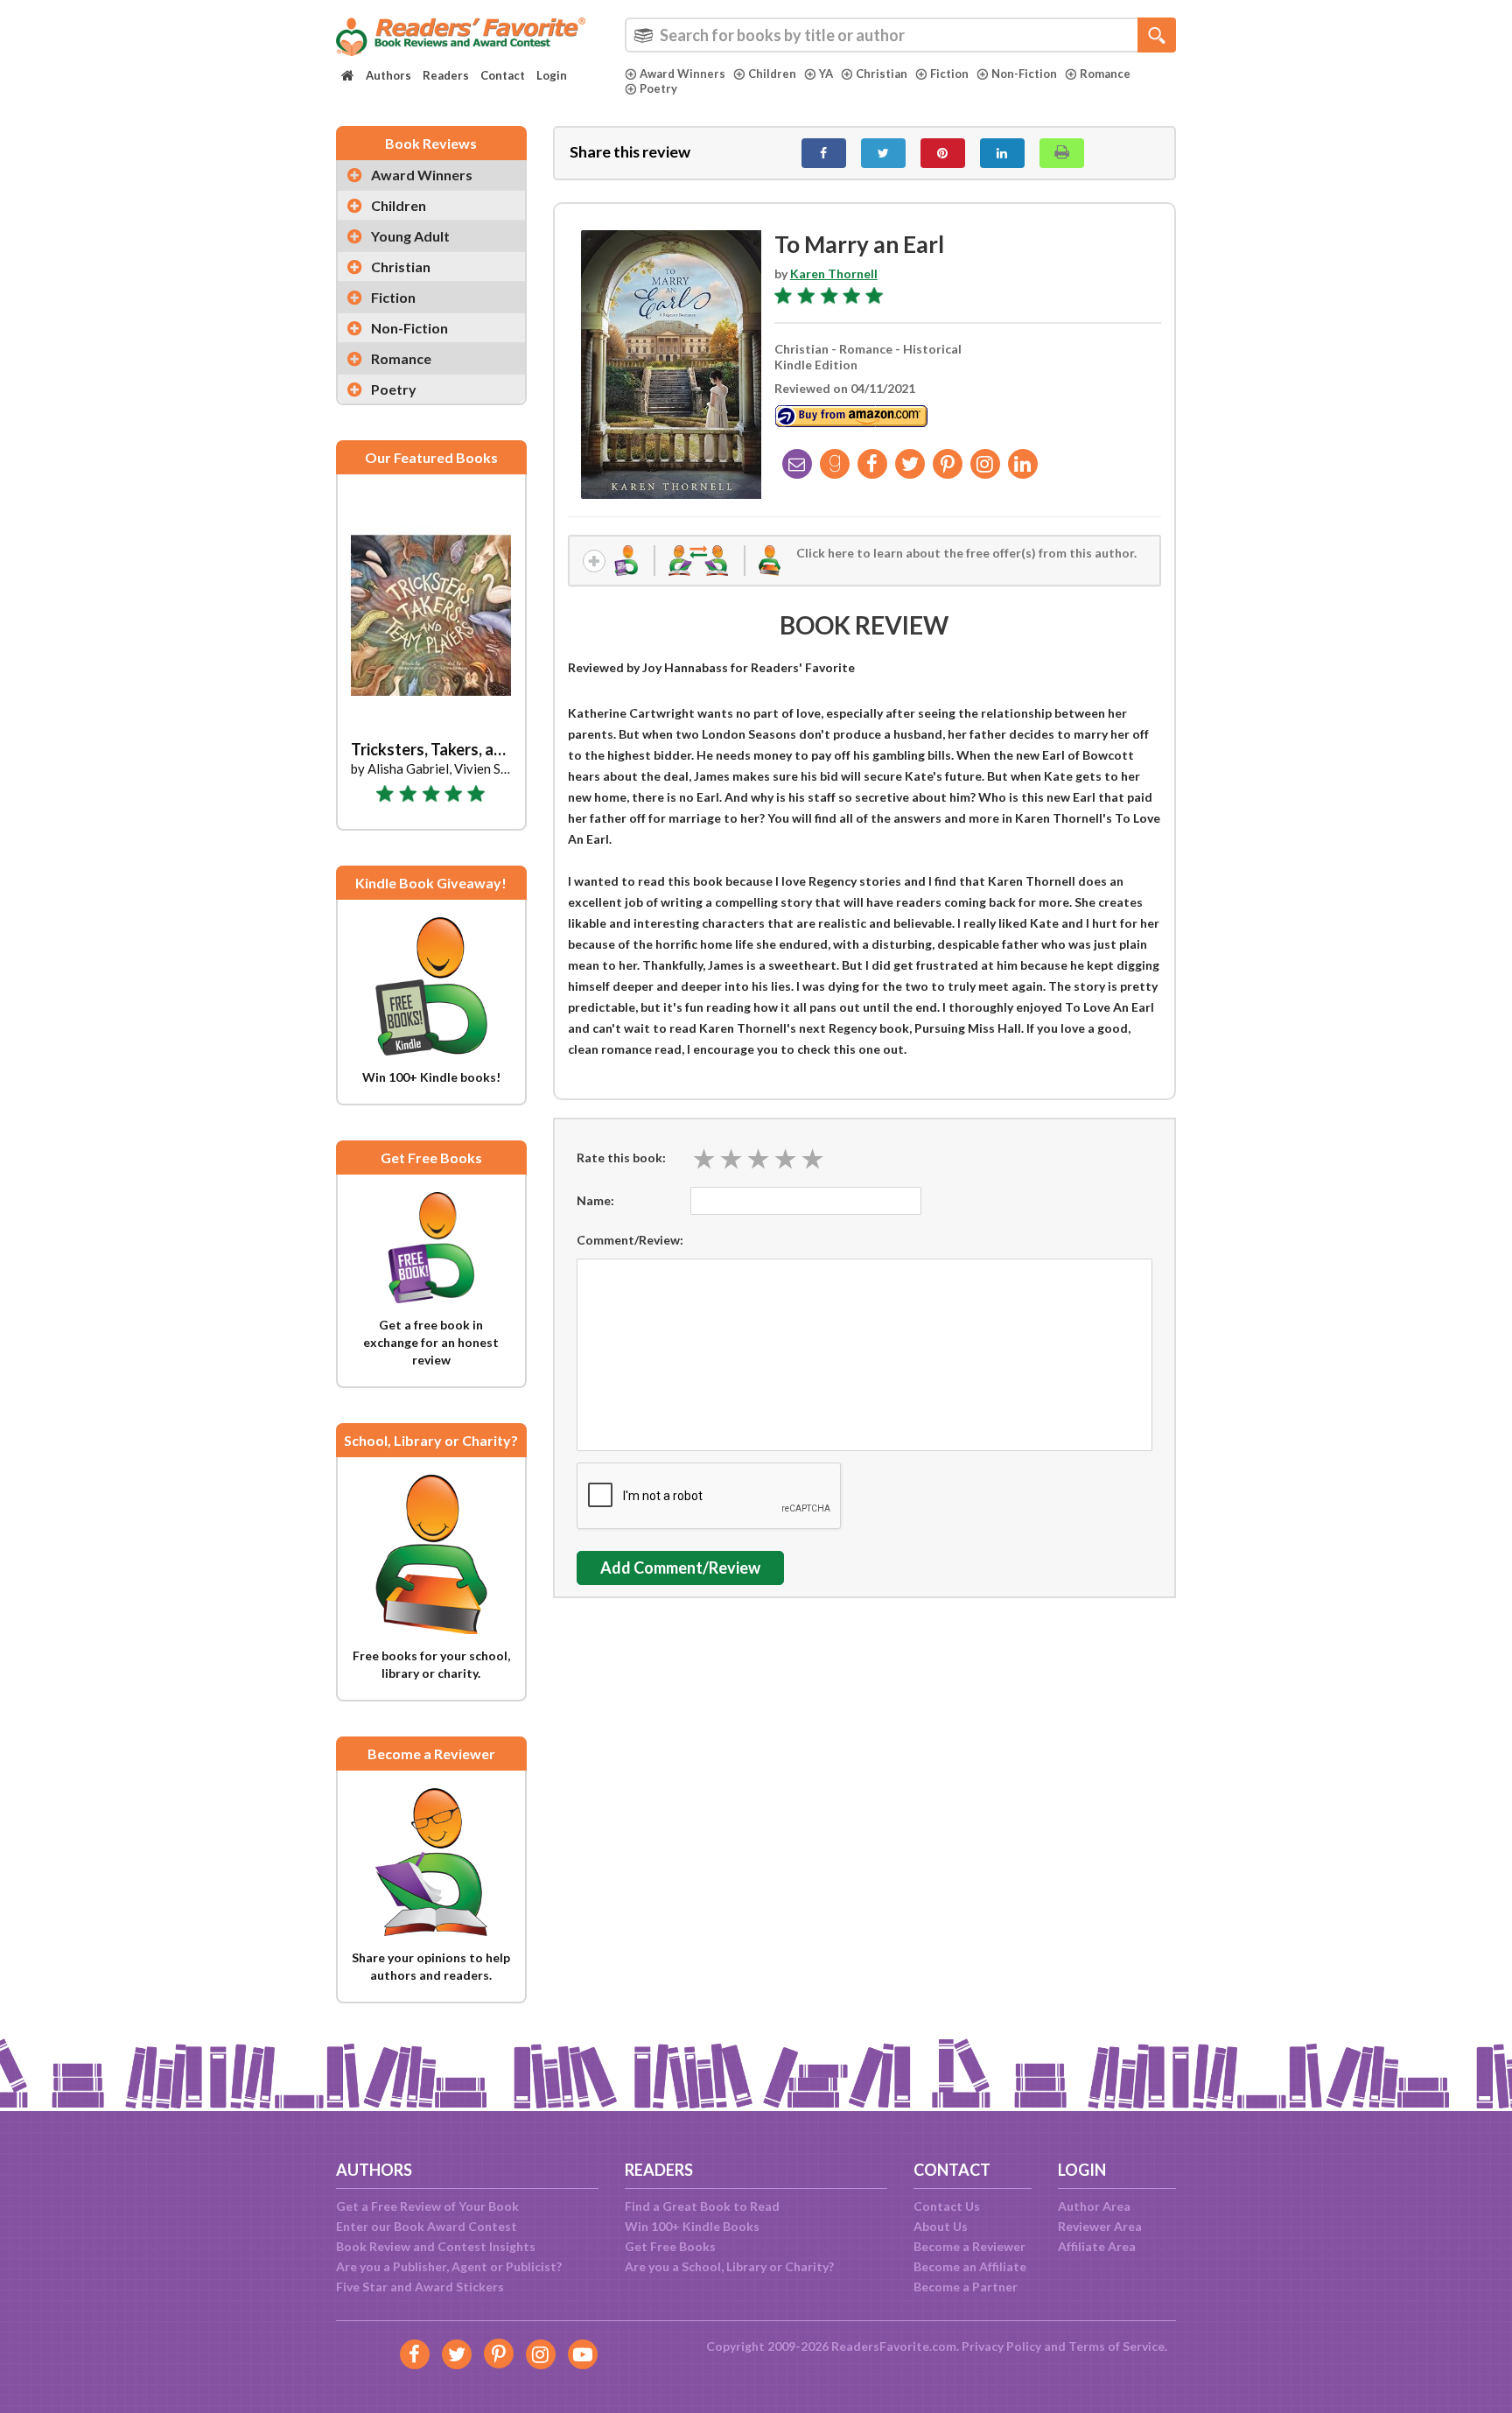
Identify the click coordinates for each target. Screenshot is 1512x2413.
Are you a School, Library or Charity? (729, 2266)
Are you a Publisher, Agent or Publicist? (449, 2266)
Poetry (658, 88)
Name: (595, 1200)
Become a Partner (966, 2287)
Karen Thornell (834, 274)
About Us (941, 2226)
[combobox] (900, 35)
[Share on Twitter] (883, 153)
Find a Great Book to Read (702, 2206)
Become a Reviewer (969, 2246)
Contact (503, 75)
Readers (446, 75)
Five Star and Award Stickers (420, 2287)
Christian (882, 74)
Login (552, 75)
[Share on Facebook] (824, 153)
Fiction (949, 74)
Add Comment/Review (680, 1568)
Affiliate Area (1097, 2246)
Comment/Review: (630, 1240)
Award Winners (682, 74)
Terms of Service (1116, 2346)
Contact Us (947, 2206)
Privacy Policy (1001, 2346)
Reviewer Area (1100, 2226)
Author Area (1094, 2206)
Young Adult (410, 236)
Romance (1105, 74)
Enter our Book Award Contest (427, 2226)
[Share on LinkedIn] (1002, 153)
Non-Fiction (1024, 74)
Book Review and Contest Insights (436, 2246)
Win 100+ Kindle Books (692, 2226)
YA (826, 74)
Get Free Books (670, 2246)
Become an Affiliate (970, 2266)
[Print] (1062, 153)
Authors (388, 75)
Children (772, 74)
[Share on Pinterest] (943, 153)
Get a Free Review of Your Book (427, 2206)
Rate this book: (621, 1157)
